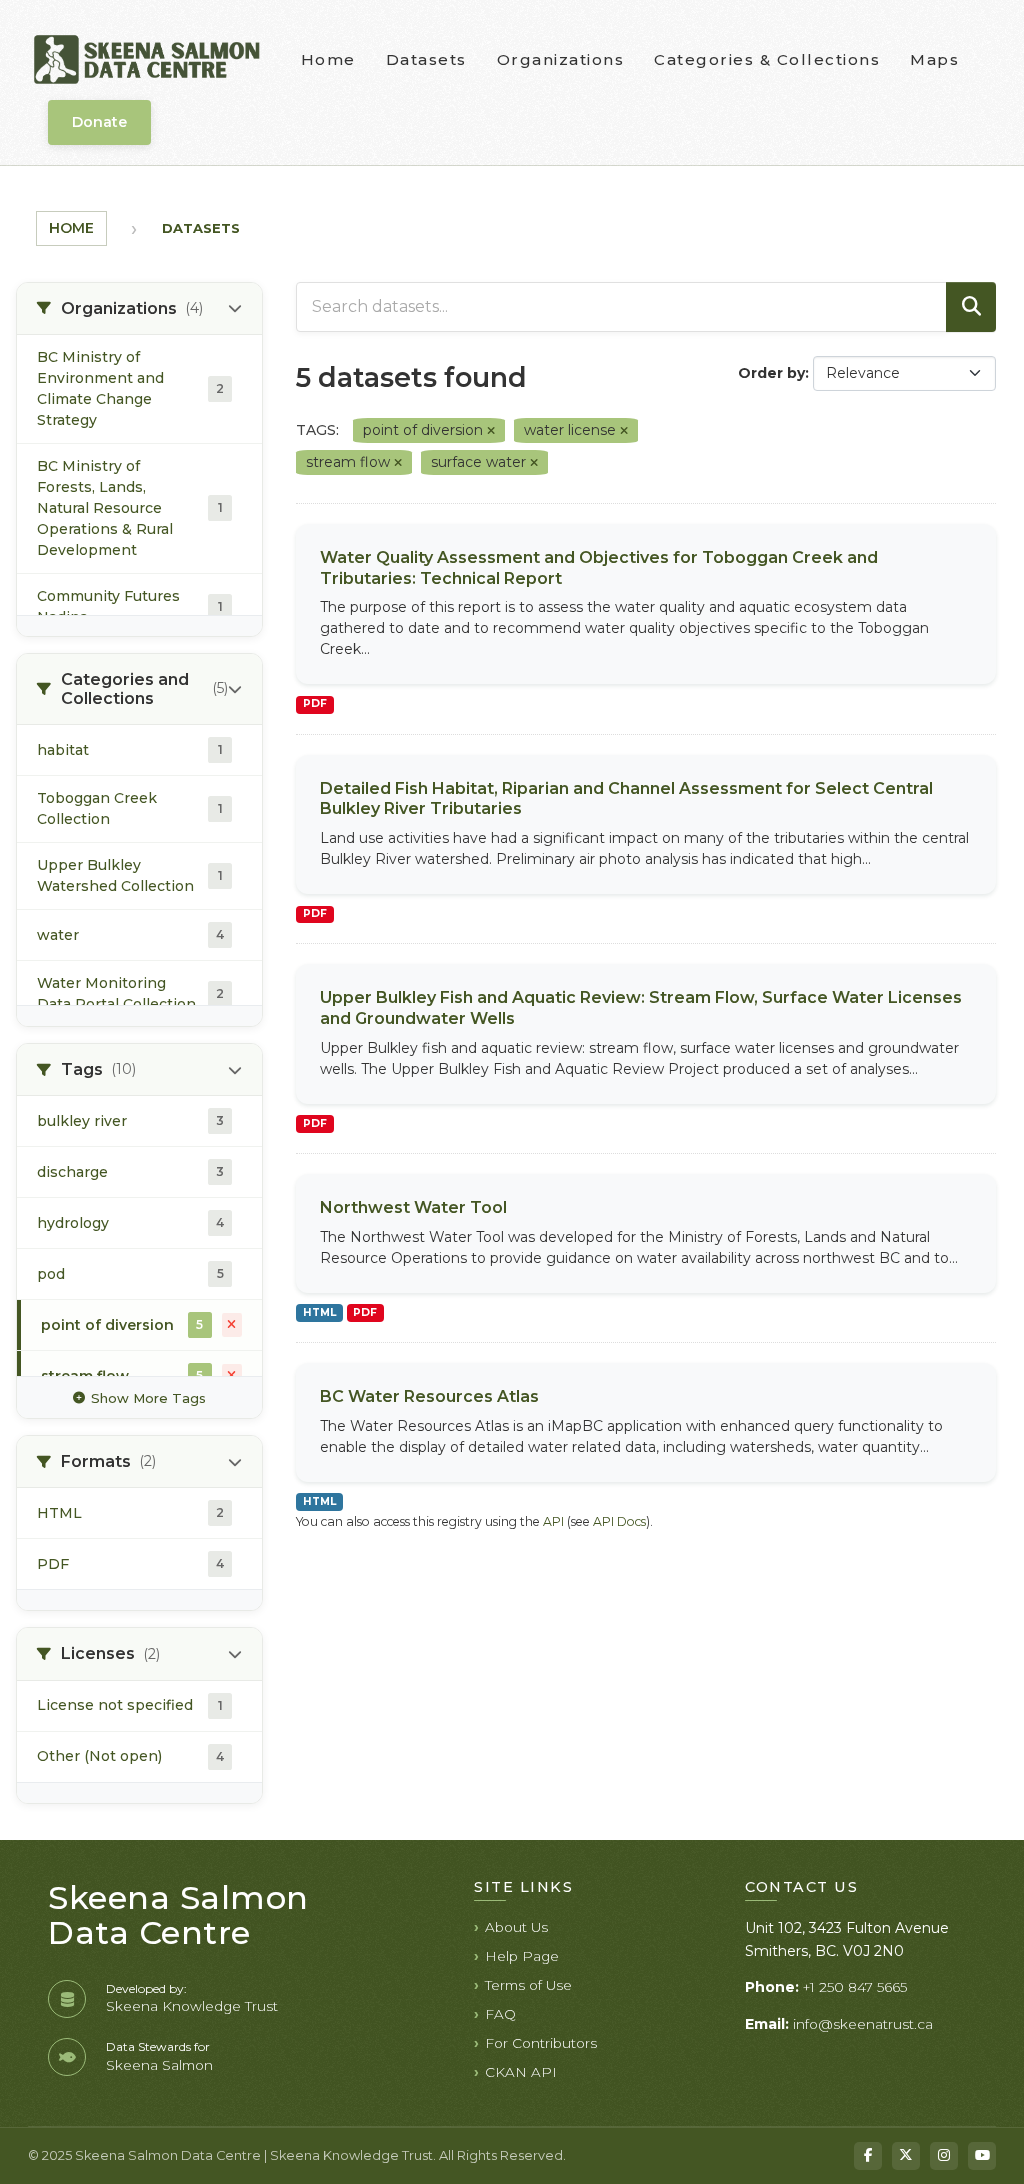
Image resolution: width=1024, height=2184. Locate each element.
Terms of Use (528, 1985)
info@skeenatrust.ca (863, 2024)
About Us (516, 1927)
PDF (315, 703)
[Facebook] (868, 2156)
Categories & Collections (767, 59)
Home (328, 59)
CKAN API (521, 2072)
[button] (139, 309)
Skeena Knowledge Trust (192, 2006)
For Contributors (541, 2043)
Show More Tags (148, 1398)
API (553, 1521)
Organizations (561, 59)
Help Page (522, 1956)
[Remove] (491, 431)
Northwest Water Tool (413, 1207)
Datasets (426, 59)
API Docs (619, 1521)
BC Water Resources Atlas (429, 1396)
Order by (771, 373)
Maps (934, 59)
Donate (99, 122)
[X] (906, 2156)
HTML (319, 1312)
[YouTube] (982, 2156)
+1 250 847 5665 (855, 1987)
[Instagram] (944, 2156)
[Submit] (971, 307)
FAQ (500, 2014)
